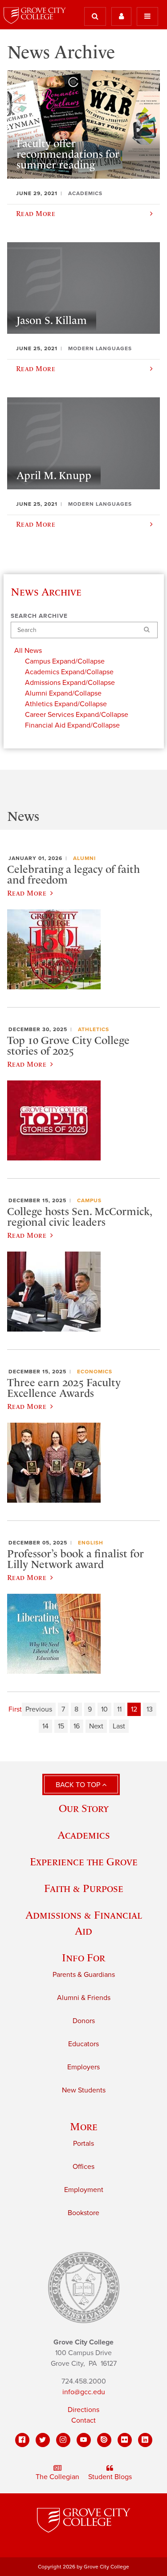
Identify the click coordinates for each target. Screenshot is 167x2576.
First (15, 1709)
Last (119, 1726)
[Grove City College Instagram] (63, 2440)
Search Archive (39, 616)
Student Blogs (110, 2477)
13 (150, 1709)
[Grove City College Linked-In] (145, 2440)
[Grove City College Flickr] (125, 2440)
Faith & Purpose (84, 1888)
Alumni (84, 858)
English (91, 1543)
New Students (84, 2090)
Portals (83, 2144)
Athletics (94, 1029)
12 (134, 1709)
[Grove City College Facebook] (22, 2440)
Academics (84, 1835)
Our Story (84, 1808)
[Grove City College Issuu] (104, 2440)
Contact (83, 2420)
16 (77, 1726)
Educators (83, 2044)
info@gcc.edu (84, 2392)
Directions (83, 2410)
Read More (27, 893)
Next (96, 1726)
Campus (89, 1200)
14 (45, 1726)
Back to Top (79, 1785)
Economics (95, 1372)
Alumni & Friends (84, 1998)
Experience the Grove (84, 1862)
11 (119, 1709)
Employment (84, 2190)
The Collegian (57, 2477)
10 (104, 1709)
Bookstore (83, 2213)
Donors (84, 2021)
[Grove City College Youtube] (84, 2440)
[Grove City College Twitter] (43, 2440)
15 (61, 1726)
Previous (39, 1709)
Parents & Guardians (84, 1975)
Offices (83, 2167)
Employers (83, 2067)
